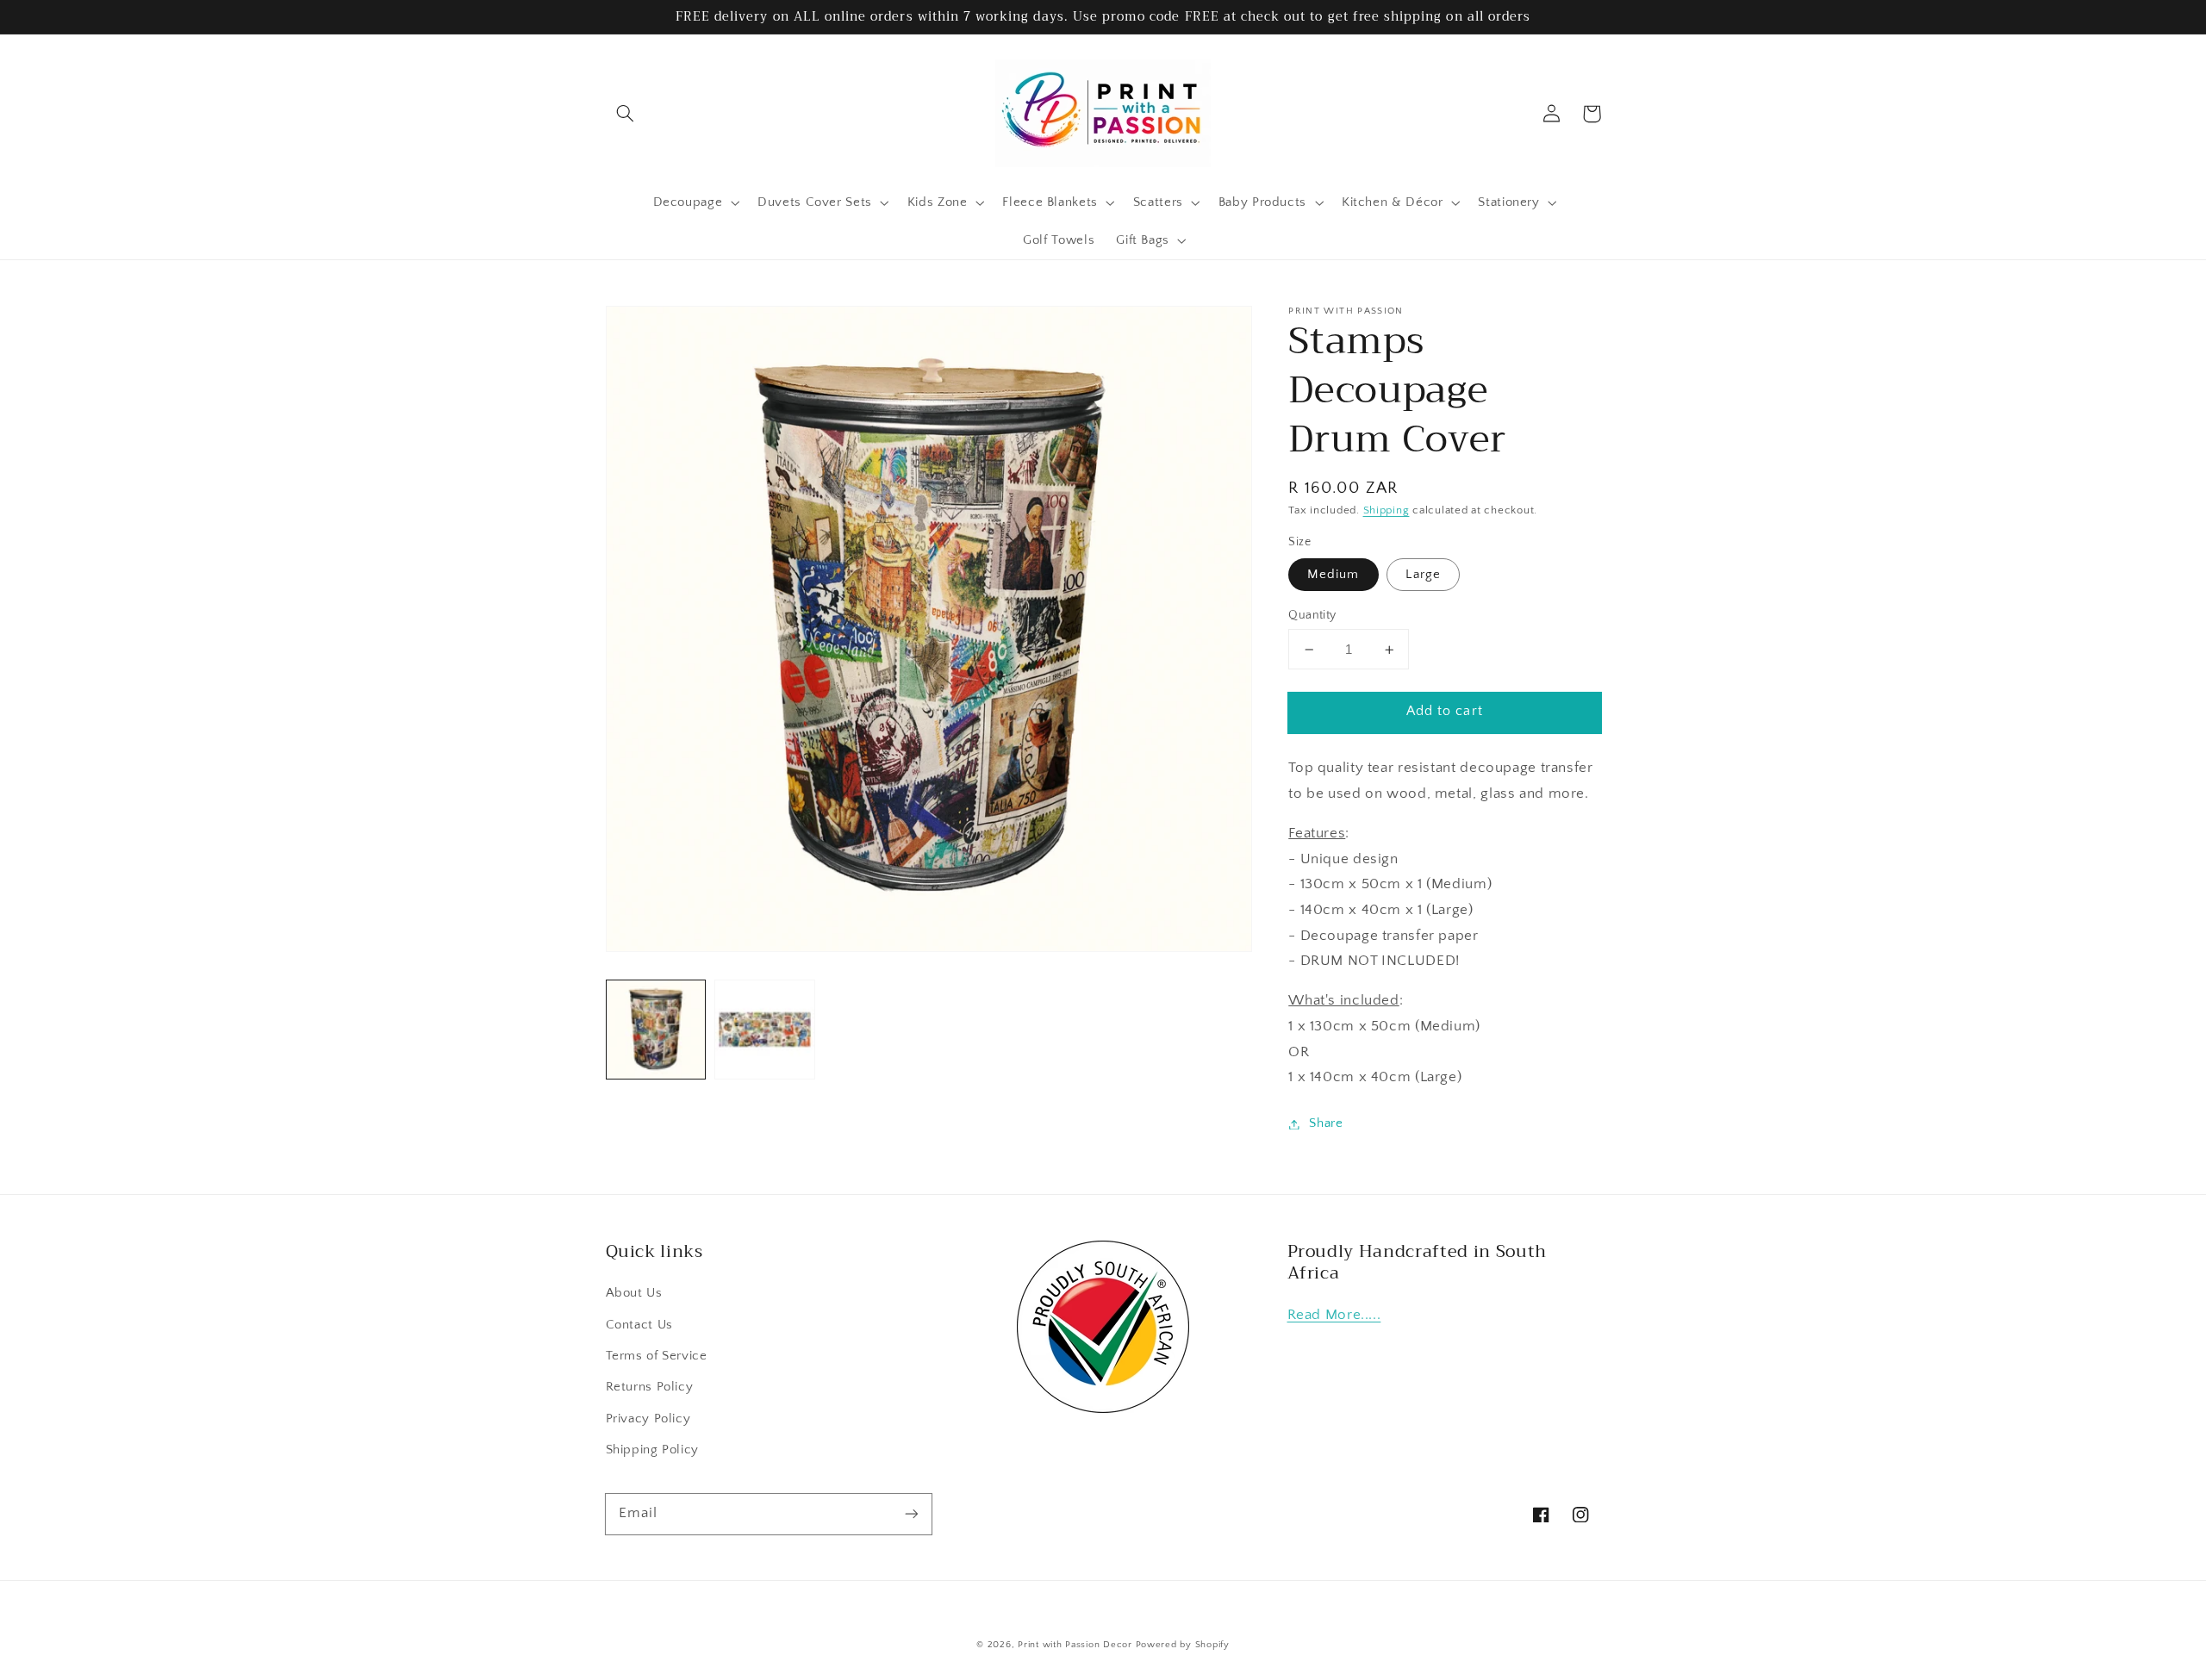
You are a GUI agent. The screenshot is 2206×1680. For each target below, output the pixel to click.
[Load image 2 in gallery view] (764, 1030)
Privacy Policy (648, 1419)
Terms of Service (657, 1356)
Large (1423, 575)
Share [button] (1326, 1123)
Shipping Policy (652, 1450)
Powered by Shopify (1183, 1645)
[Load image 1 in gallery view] (656, 1030)
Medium (1333, 575)
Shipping (1387, 510)
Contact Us (639, 1325)
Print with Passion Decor (1075, 1645)
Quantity (1312, 615)
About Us (634, 1293)
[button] (626, 114)
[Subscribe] (911, 1514)
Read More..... (1334, 1315)
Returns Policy (650, 1387)
